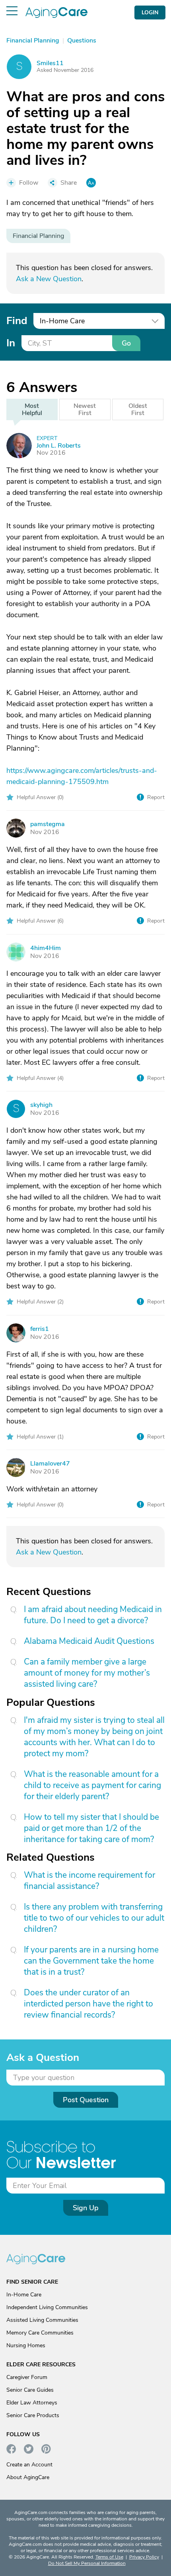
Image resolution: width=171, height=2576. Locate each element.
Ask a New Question (49, 279)
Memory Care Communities (40, 2333)
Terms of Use (109, 2557)
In (11, 343)
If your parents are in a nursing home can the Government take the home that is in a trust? (91, 1961)
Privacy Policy (144, 2557)
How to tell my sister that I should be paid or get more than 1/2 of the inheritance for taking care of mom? (91, 1828)
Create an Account (29, 2465)
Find (17, 321)
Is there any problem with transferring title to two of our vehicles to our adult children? (94, 1918)
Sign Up (86, 2208)
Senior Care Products (33, 2415)
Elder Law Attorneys (32, 2403)
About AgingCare (28, 2477)
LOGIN (150, 13)
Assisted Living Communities (42, 2320)
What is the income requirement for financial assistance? (89, 1881)
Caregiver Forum (27, 2377)
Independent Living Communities (47, 2307)
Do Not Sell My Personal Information (87, 2563)
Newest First (85, 409)
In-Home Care (24, 2295)
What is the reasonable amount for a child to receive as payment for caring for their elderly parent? (92, 1785)
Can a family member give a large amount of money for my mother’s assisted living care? (87, 1673)
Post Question (86, 2100)
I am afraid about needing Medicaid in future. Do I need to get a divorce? (93, 1615)
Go (126, 343)
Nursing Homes (26, 2345)
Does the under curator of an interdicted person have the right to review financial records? (88, 2004)
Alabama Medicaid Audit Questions (89, 1641)
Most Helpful (32, 409)
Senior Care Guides (30, 2390)
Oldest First (138, 409)
